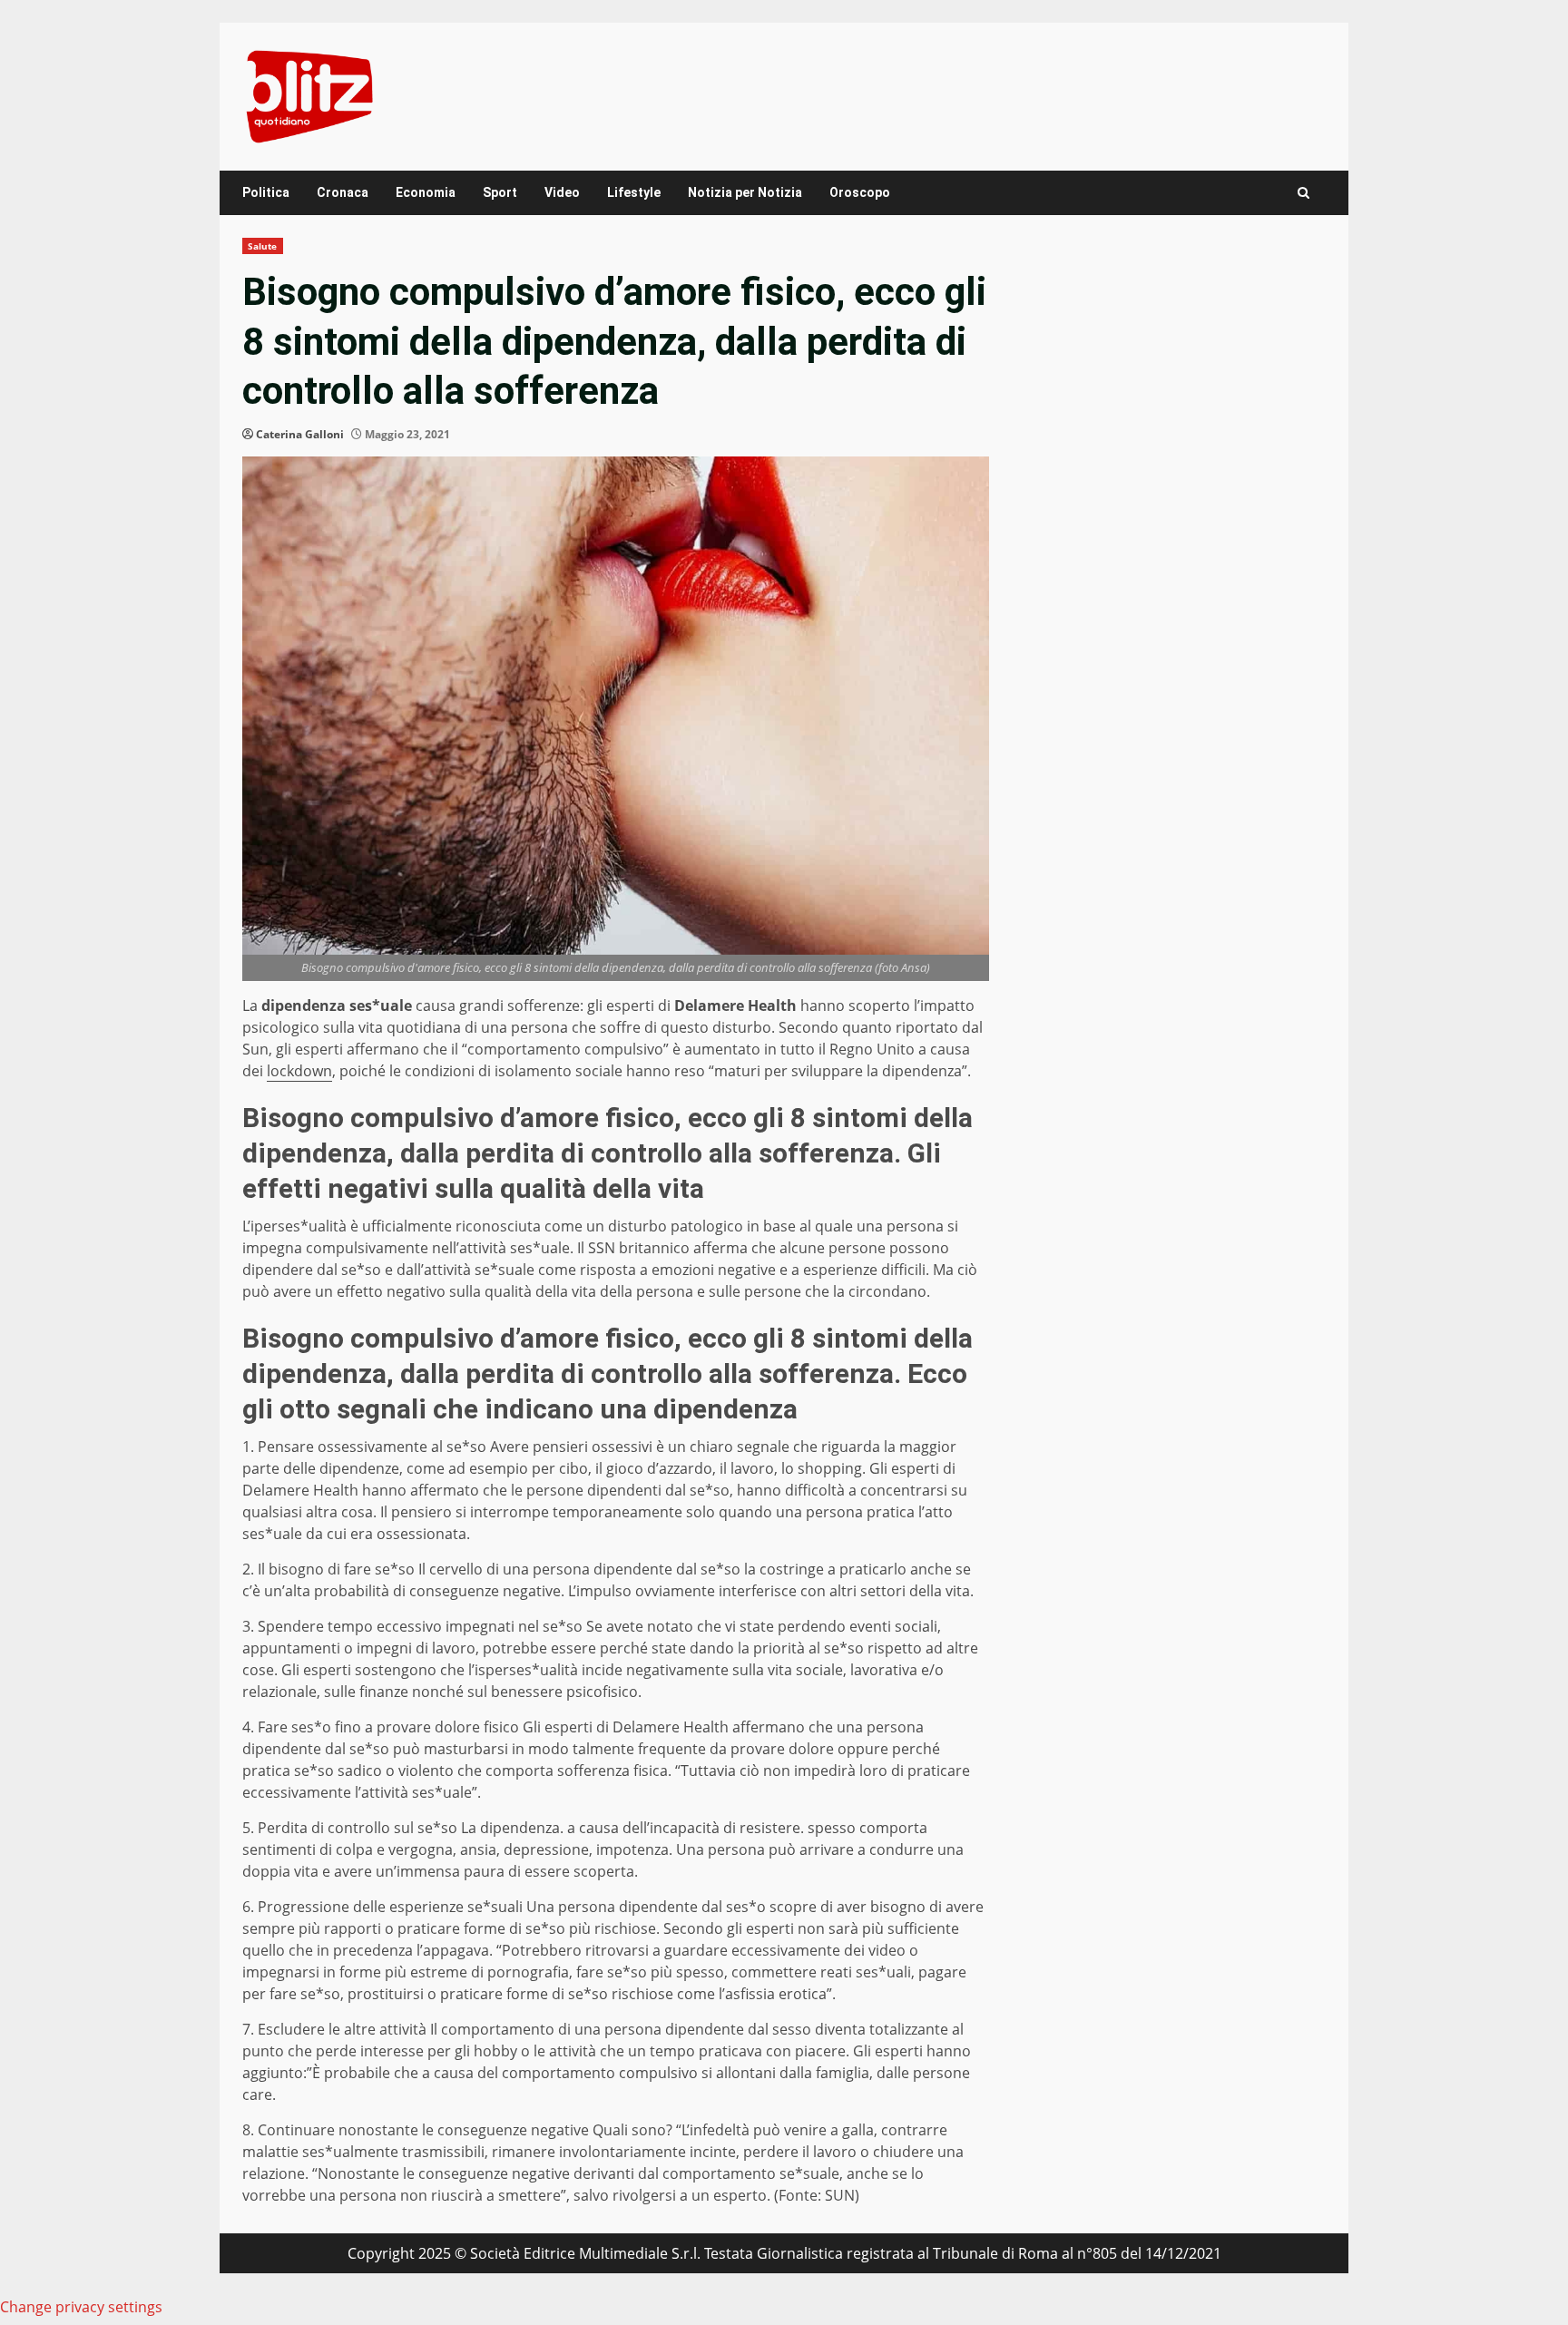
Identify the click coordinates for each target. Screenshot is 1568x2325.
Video (562, 192)
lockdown (299, 1071)
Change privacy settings (81, 2307)
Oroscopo (860, 192)
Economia (426, 192)
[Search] (1303, 193)
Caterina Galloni (300, 434)
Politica (266, 192)
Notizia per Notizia (745, 192)
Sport (500, 192)
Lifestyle (634, 192)
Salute (263, 246)
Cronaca (343, 192)
